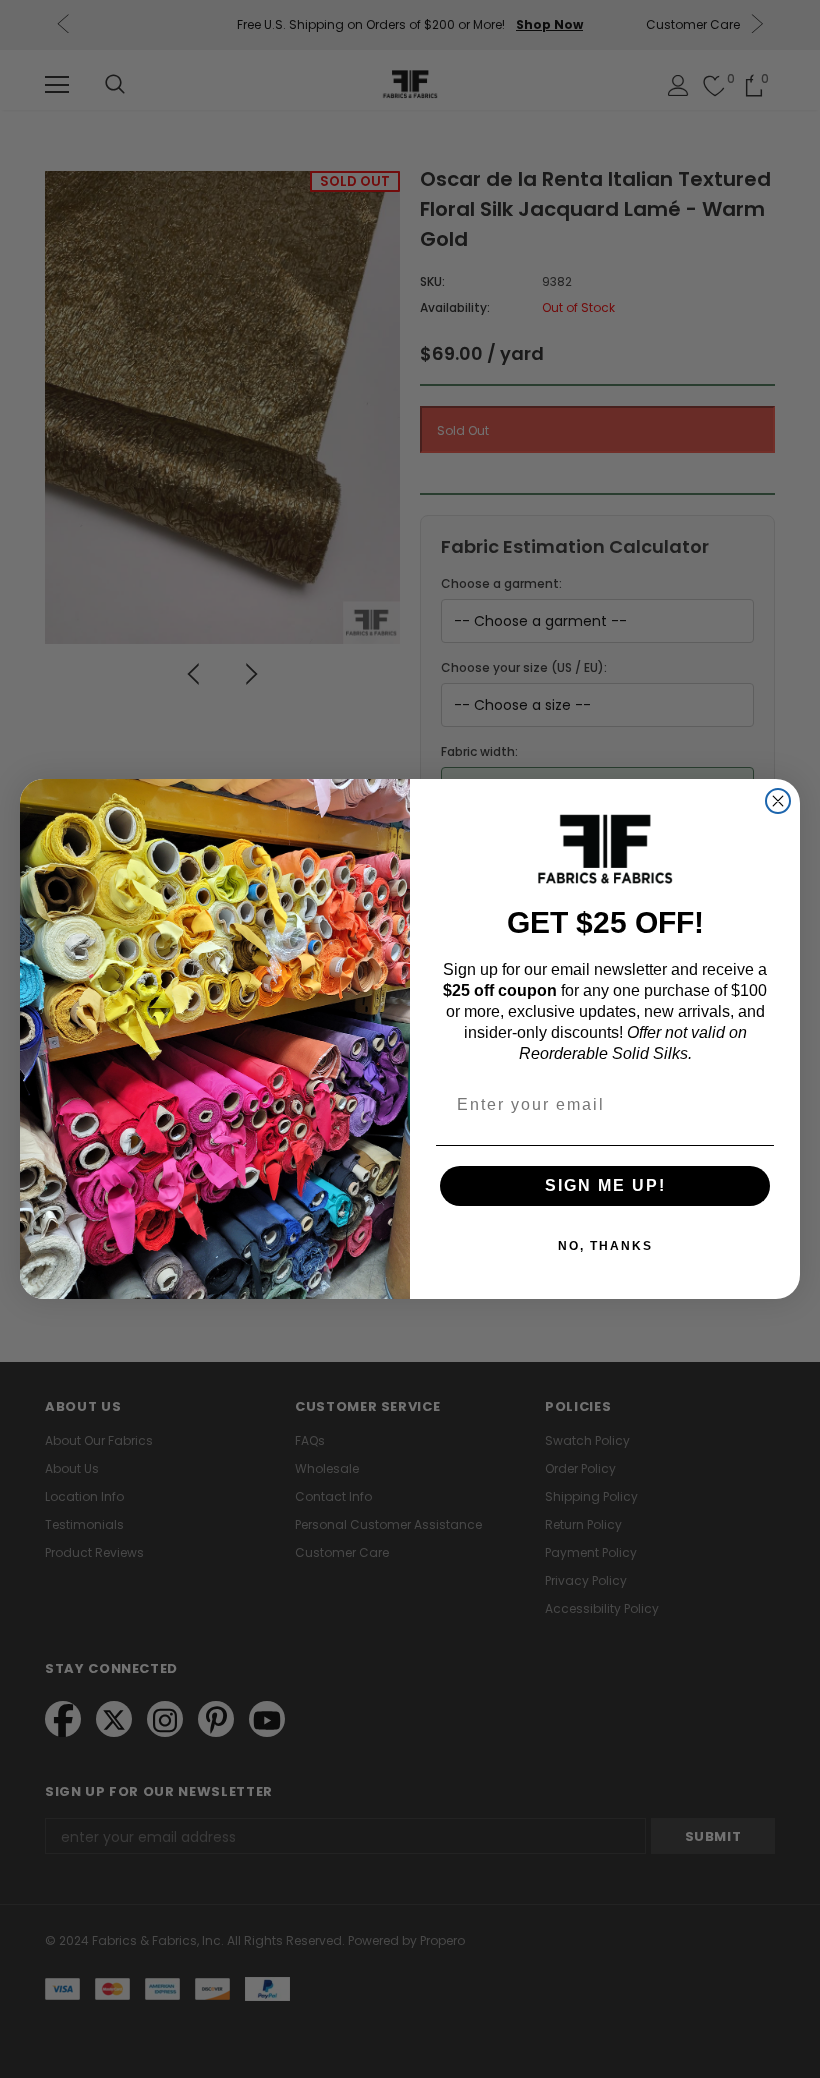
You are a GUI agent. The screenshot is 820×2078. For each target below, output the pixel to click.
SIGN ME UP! (605, 1185)
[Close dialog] (778, 801)
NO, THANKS (605, 1246)
